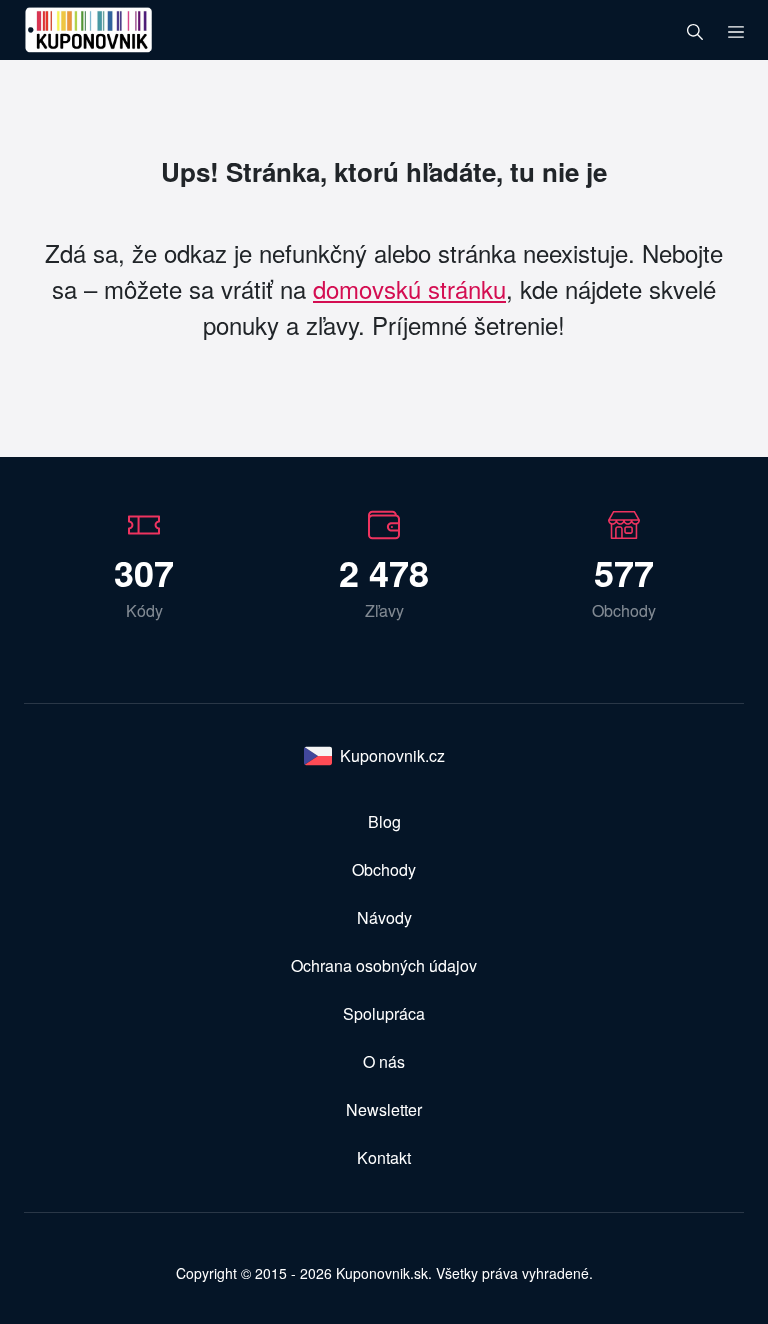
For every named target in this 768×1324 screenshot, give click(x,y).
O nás (384, 1061)
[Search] (695, 30)
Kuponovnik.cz (392, 755)
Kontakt (384, 1157)
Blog (384, 821)
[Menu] (736, 30)
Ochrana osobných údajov (384, 965)
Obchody (384, 869)
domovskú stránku (409, 288)
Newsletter (384, 1109)
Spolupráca (384, 1013)
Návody (384, 917)
